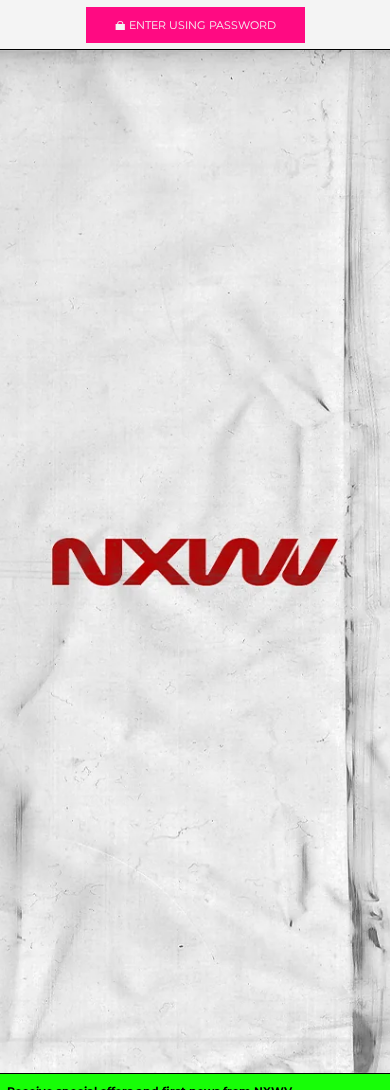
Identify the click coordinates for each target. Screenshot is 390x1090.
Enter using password (202, 25)
